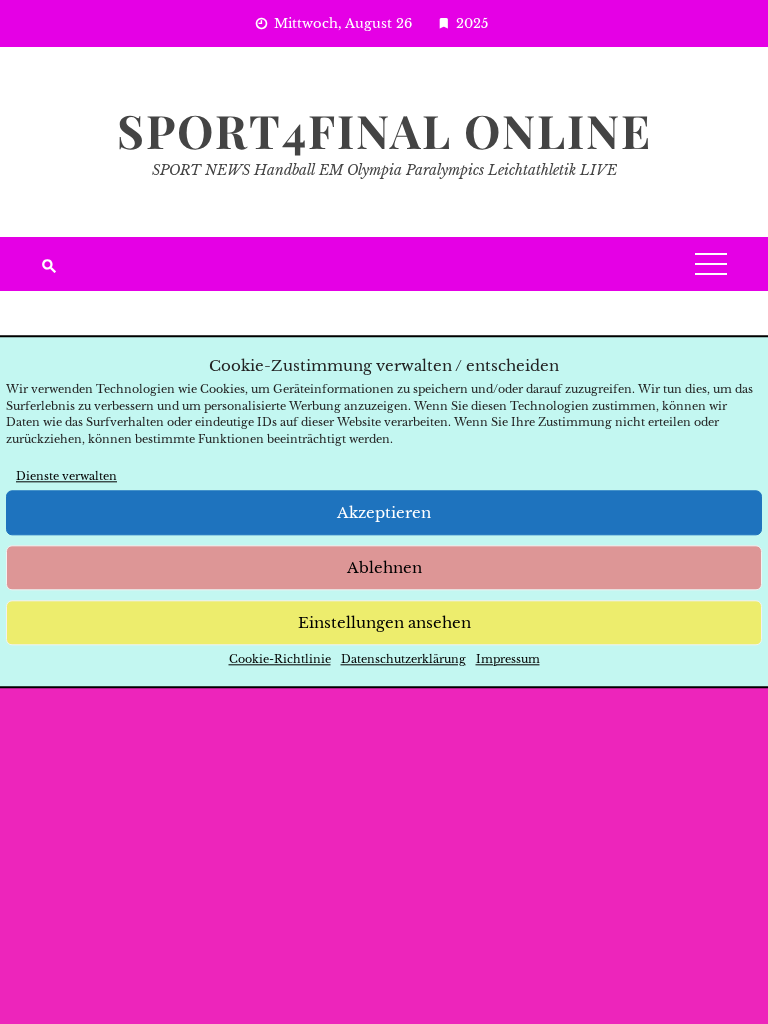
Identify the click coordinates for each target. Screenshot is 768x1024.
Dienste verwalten (66, 476)
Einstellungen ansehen (384, 622)
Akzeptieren (384, 512)
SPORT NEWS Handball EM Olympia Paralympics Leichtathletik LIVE (384, 170)
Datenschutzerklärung (403, 660)
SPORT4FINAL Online (384, 130)
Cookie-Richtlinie (280, 660)
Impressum (508, 660)
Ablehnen (384, 567)
